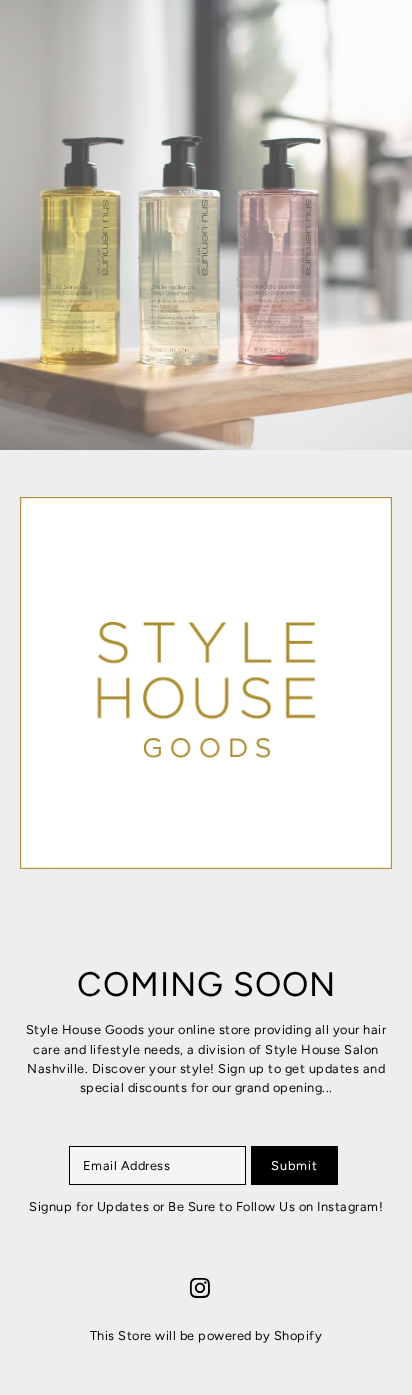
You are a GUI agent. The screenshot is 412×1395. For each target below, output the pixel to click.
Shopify (298, 1335)
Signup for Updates (91, 1206)
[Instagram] (200, 1287)
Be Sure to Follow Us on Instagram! (275, 1206)
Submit (294, 1165)
